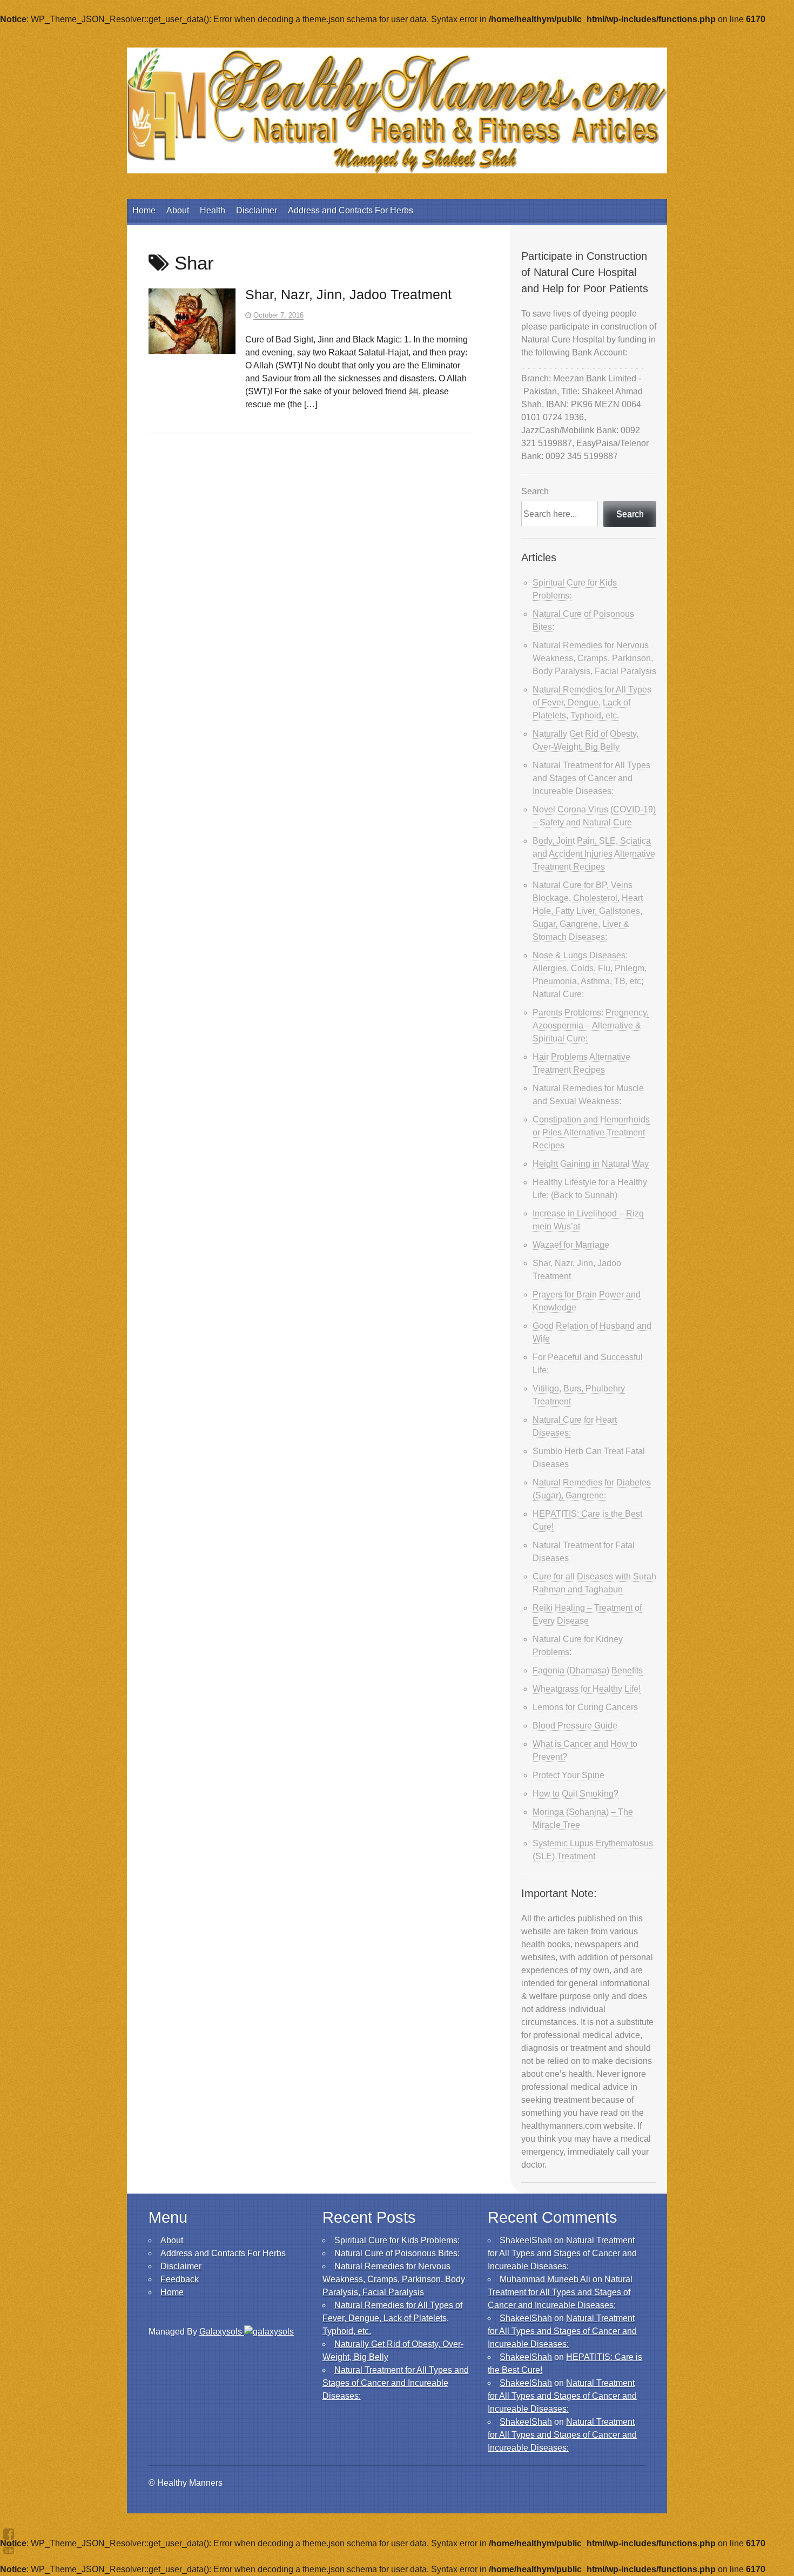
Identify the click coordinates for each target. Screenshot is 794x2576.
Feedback (180, 2279)
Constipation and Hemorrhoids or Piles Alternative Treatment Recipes (591, 1132)
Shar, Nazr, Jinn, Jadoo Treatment (348, 294)
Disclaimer (257, 210)
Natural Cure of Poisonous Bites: (397, 2253)
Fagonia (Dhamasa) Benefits (588, 1670)
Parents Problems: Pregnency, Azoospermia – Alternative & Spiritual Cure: (591, 1025)
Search (535, 491)
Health (213, 210)
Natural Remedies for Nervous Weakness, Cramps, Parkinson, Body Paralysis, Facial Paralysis (594, 658)
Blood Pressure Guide (575, 1726)
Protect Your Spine (568, 1775)
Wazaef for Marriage (571, 1245)
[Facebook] (9, 2534)
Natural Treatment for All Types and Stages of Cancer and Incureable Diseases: (591, 778)
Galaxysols (222, 2332)
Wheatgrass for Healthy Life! (587, 1689)
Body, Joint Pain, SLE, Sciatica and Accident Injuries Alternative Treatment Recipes (594, 854)
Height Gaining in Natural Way (591, 1164)
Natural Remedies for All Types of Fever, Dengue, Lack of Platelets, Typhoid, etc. (592, 702)
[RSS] (9, 2548)
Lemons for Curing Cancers (585, 1707)
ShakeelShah (526, 2240)
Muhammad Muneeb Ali (545, 2279)
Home (144, 210)
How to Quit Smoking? (576, 1794)
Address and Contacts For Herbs (351, 210)
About (178, 210)
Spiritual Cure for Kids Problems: (397, 2240)
